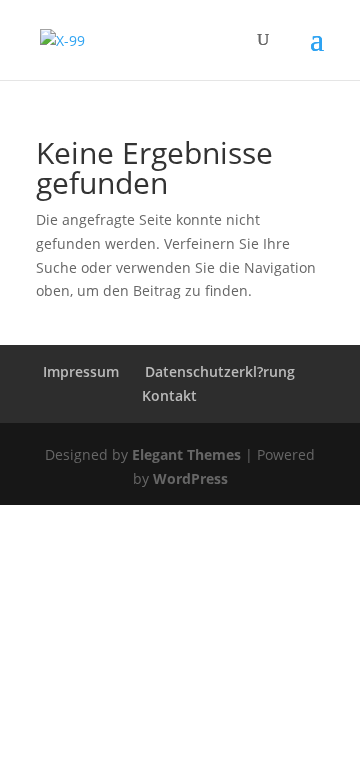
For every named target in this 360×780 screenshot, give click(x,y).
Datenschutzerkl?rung (220, 371)
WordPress (190, 478)
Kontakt (169, 395)
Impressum (81, 371)
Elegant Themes (186, 454)
